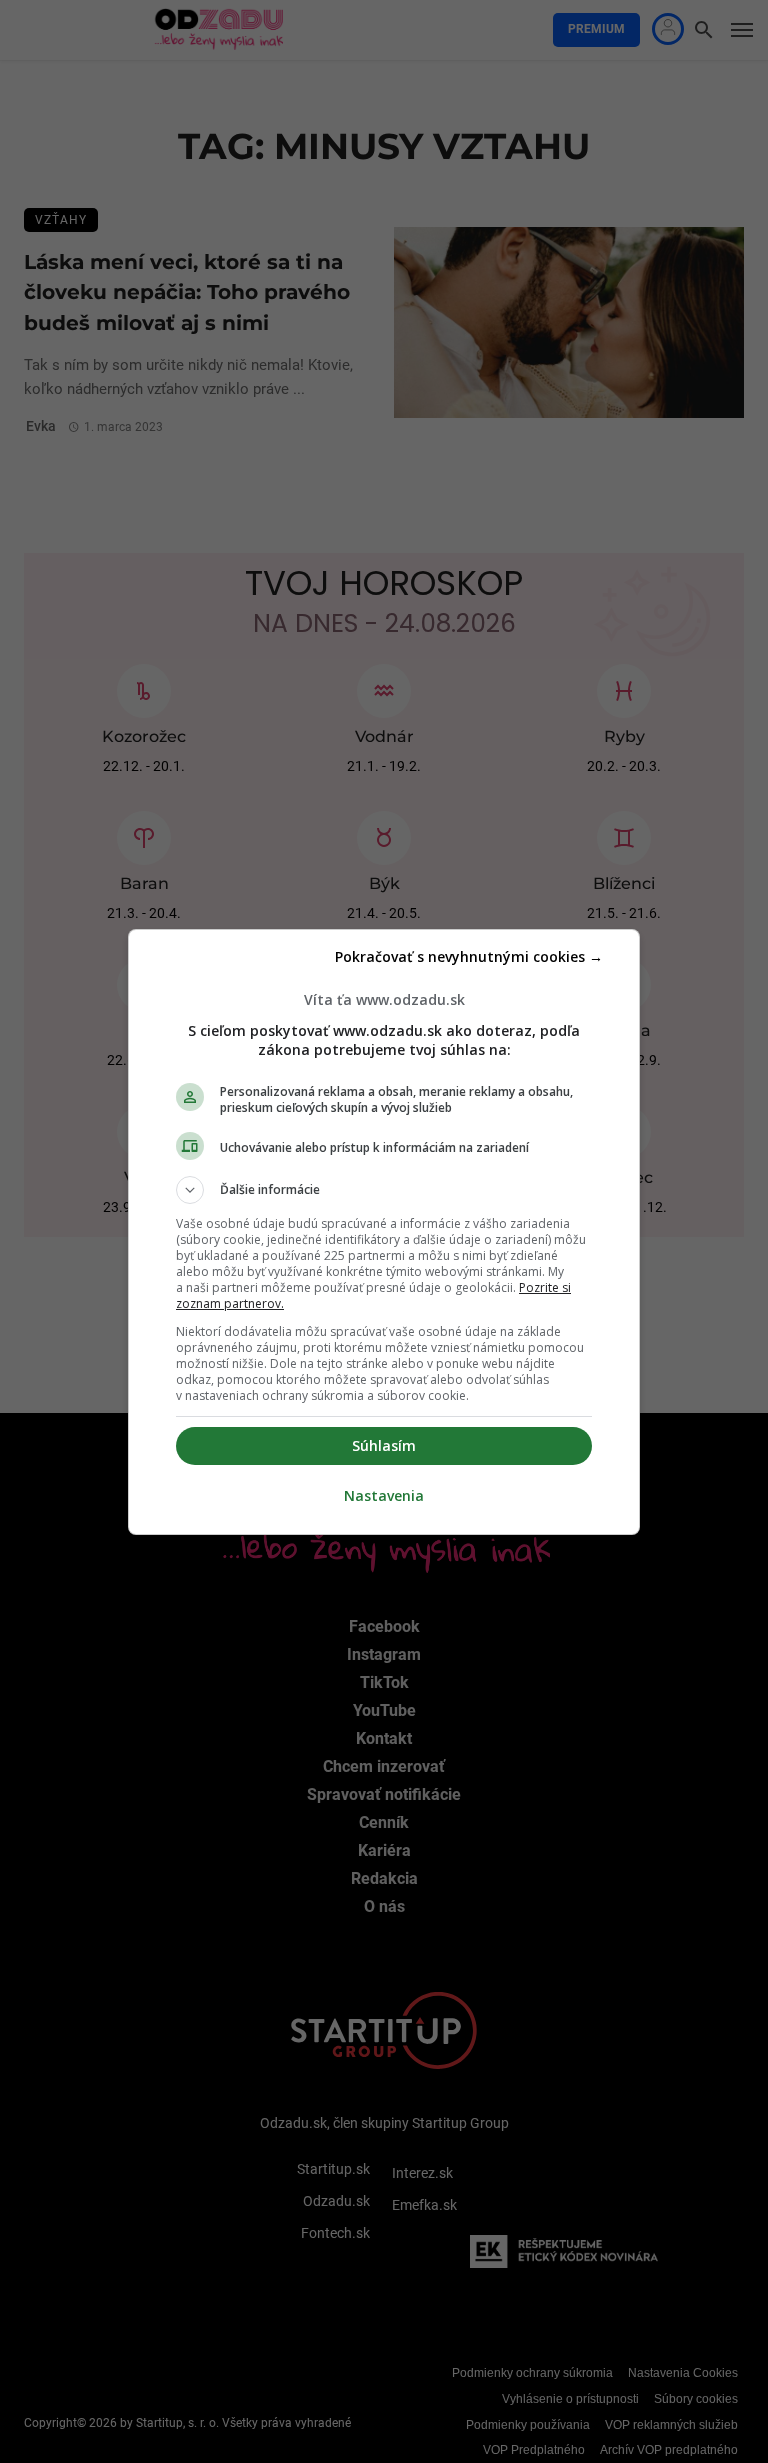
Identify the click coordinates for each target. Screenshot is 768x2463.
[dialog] (384, 1232)
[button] (384, 1190)
